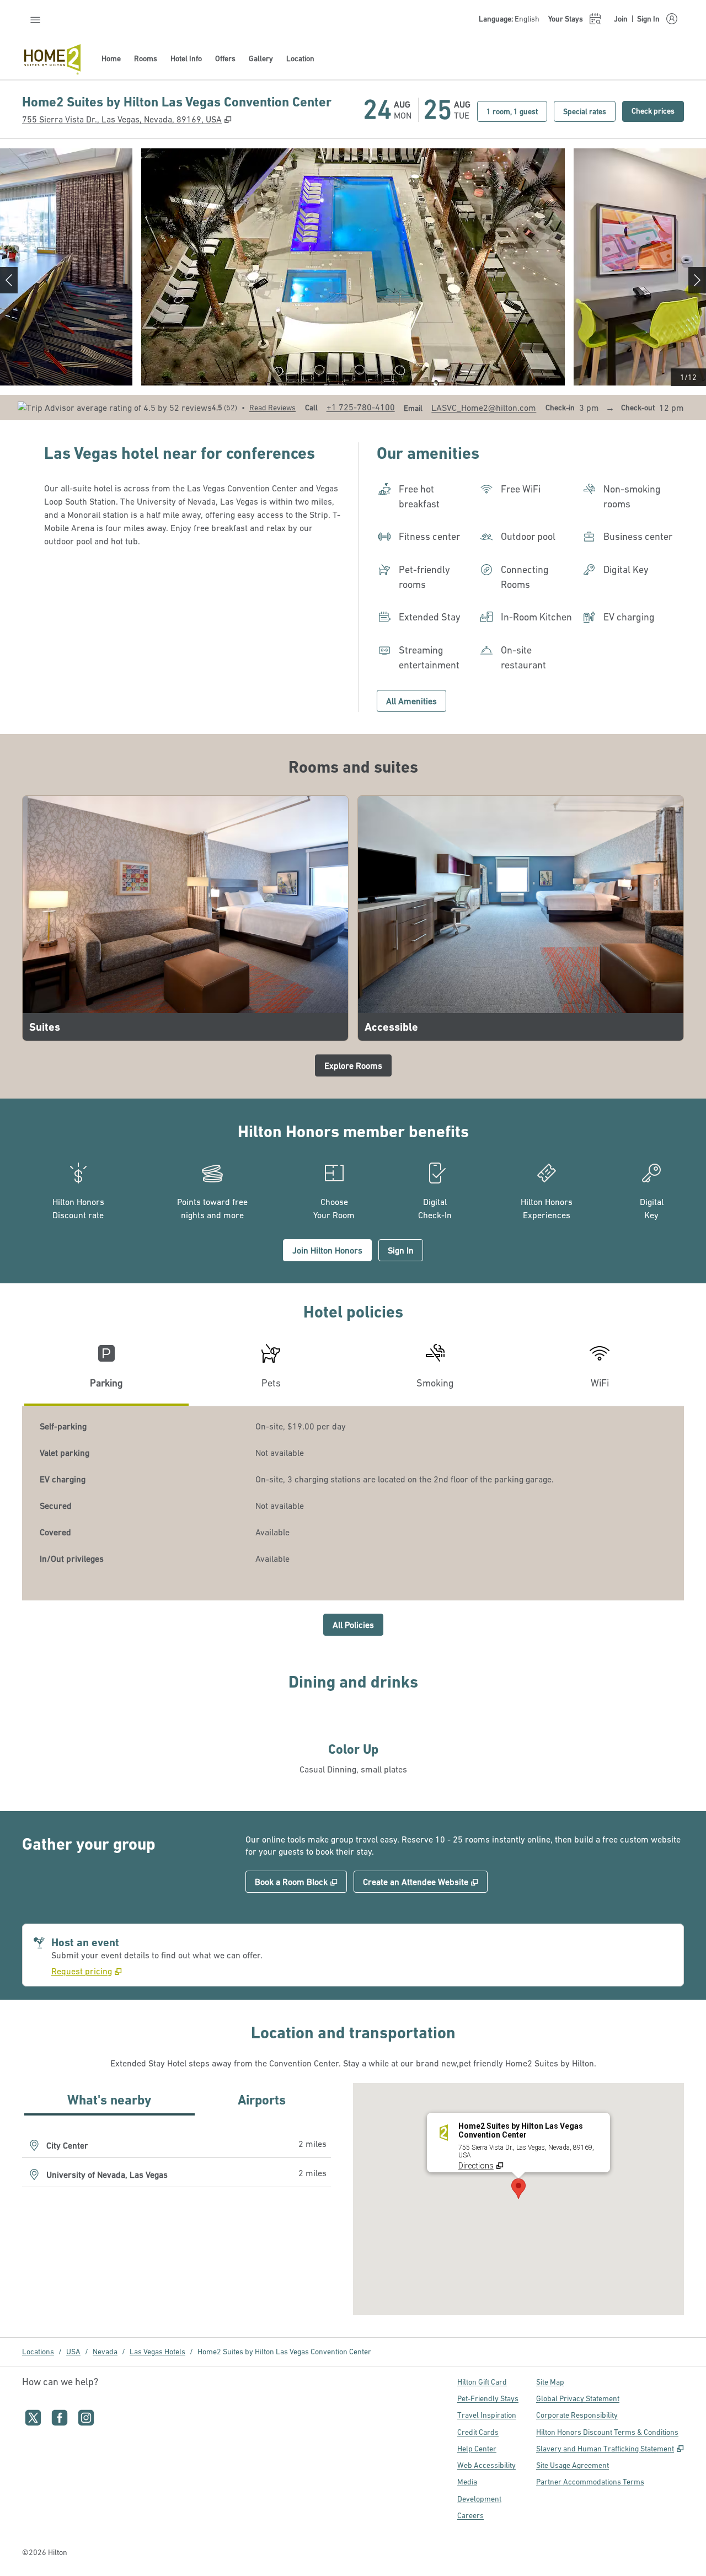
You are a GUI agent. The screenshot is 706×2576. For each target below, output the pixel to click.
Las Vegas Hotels (157, 2352)
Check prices (658, 111)
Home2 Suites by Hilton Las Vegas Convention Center (284, 2352)
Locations (38, 2352)
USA (73, 2352)
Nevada (105, 2352)
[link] (361, 407)
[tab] (106, 1371)
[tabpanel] (353, 1503)
